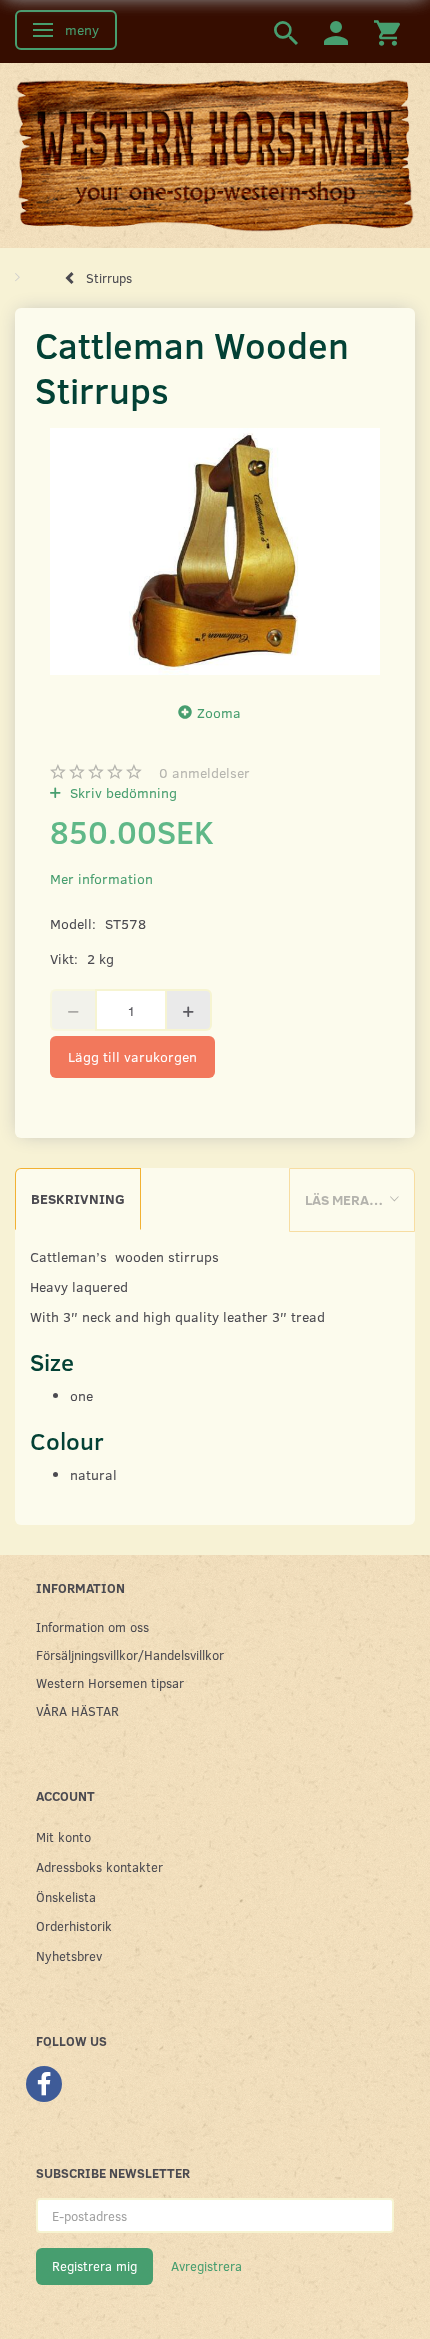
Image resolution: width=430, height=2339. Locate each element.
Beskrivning (78, 1198)
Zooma (219, 712)
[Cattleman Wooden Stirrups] (215, 552)
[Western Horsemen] (215, 154)
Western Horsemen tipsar (110, 1682)
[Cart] (387, 31)
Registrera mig (94, 2266)
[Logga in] (336, 31)
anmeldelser (204, 772)
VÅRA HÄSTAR (77, 1710)
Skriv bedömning (121, 792)
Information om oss (92, 1626)
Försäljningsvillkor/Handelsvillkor (130, 1654)
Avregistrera (206, 2266)
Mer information (101, 878)
